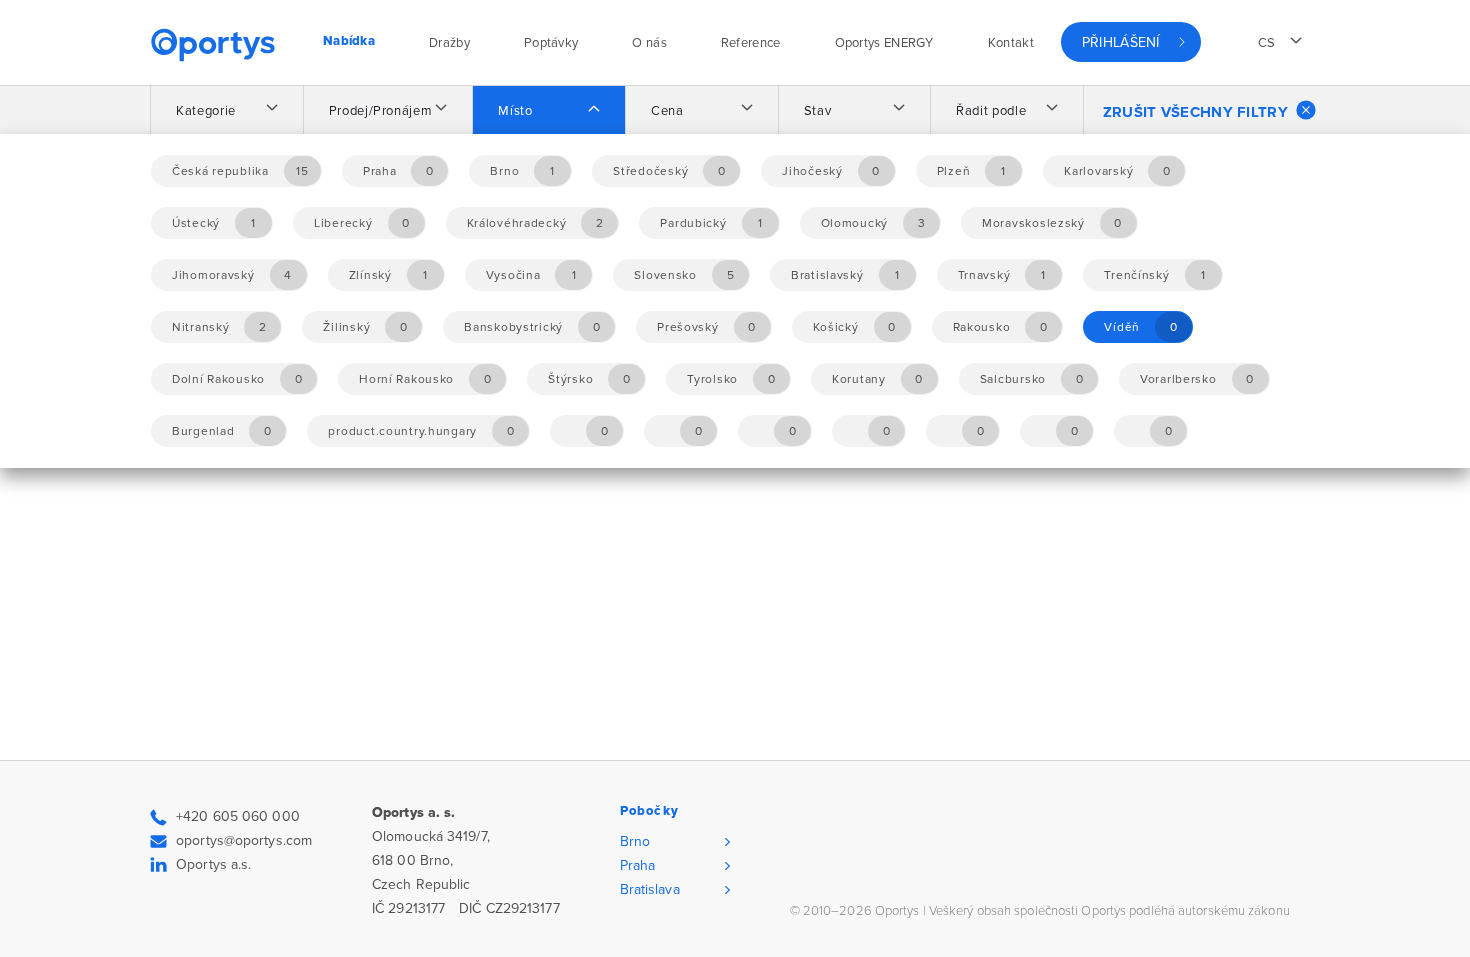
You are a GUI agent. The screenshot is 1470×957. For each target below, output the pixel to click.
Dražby (449, 43)
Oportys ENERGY (884, 43)
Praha (638, 865)
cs (1267, 43)
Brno (635, 841)
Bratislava (650, 889)
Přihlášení (1121, 42)
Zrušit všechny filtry (1195, 112)
